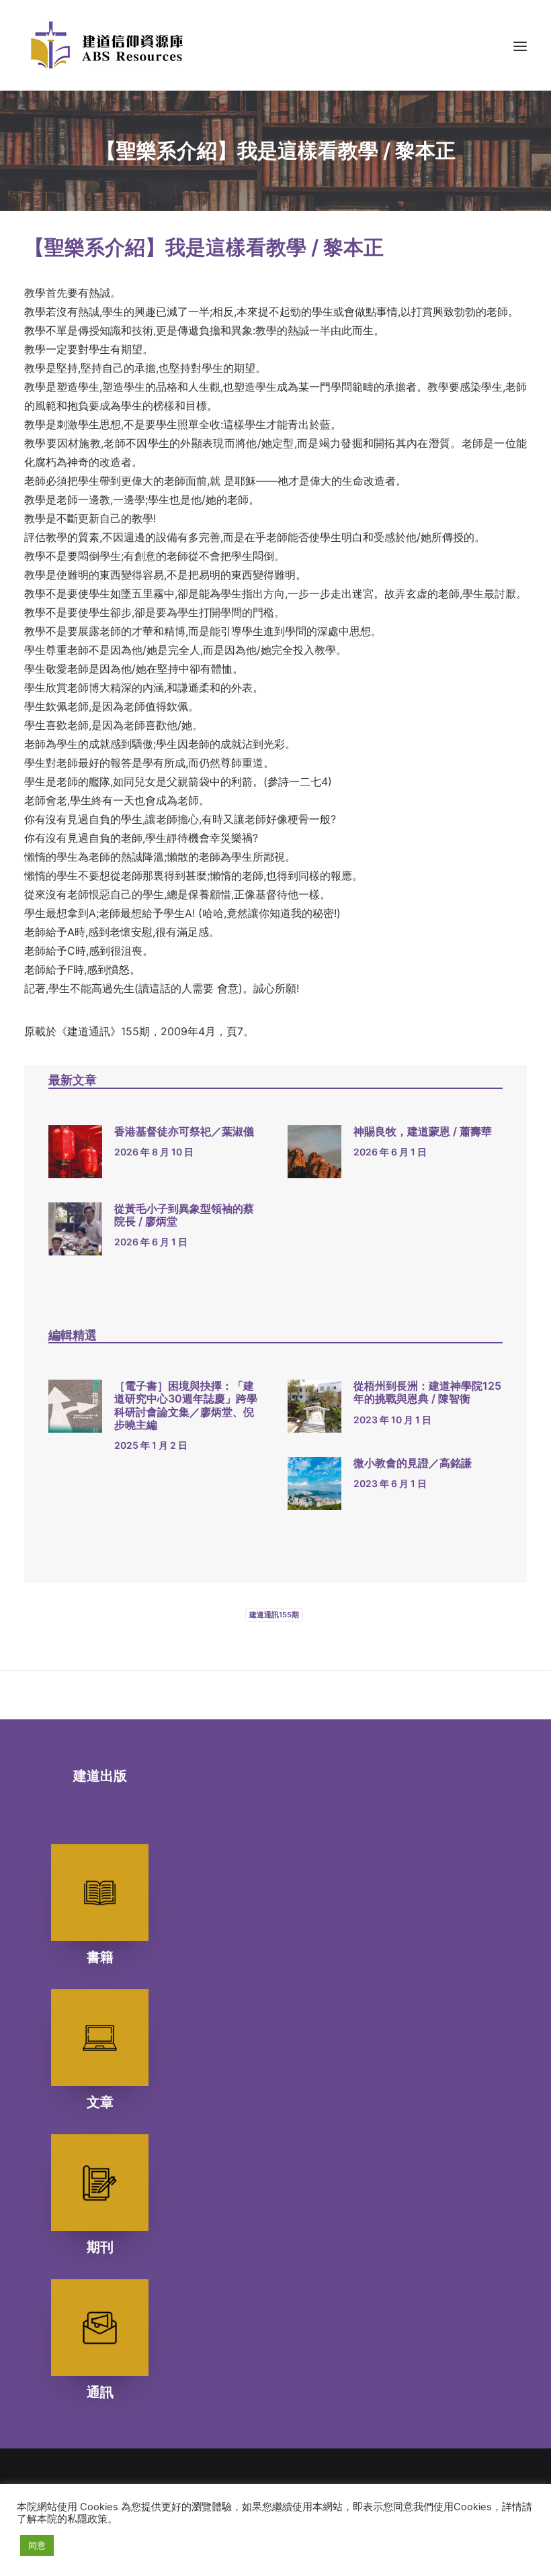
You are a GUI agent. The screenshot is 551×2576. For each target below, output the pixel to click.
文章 (100, 2102)
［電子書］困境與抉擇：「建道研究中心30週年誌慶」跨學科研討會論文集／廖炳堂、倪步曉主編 (186, 1405)
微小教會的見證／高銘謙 (413, 1463)
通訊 (100, 2392)
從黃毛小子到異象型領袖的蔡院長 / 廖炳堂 (184, 1215)
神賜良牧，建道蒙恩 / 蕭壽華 (423, 1131)
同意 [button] (37, 2545)
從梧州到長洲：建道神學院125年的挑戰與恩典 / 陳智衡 (427, 1392)
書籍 (100, 1957)
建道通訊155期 (274, 1615)
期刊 (100, 2247)
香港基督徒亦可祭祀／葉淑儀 (184, 1131)
